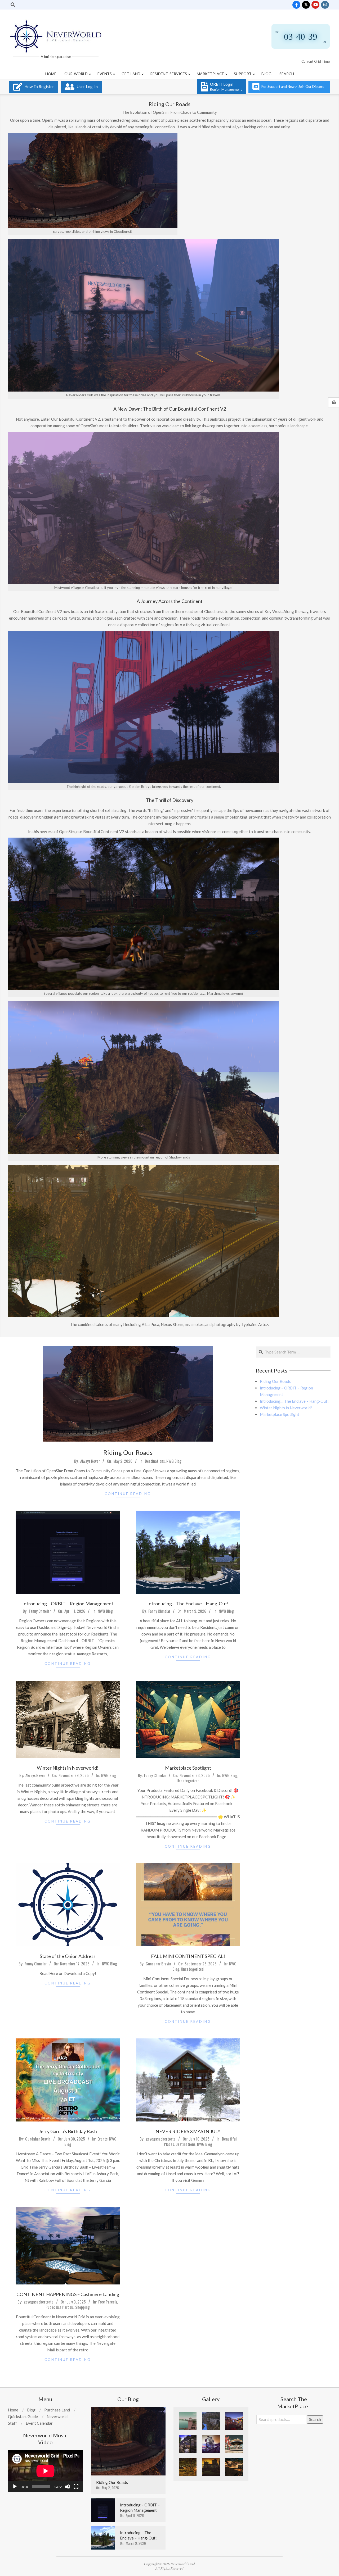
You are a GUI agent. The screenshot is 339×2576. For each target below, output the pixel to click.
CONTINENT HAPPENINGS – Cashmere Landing (68, 2294)
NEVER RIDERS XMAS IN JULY (188, 2131)
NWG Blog (174, 1461)
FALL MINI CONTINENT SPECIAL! (188, 1956)
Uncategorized (188, 1780)
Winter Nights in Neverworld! (68, 1768)
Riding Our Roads (128, 1452)
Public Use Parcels (60, 2307)
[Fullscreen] (76, 2487)
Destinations (155, 1461)
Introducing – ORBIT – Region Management (68, 1603)
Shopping (82, 2307)
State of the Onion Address (68, 1956)
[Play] (15, 2487)
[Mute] (68, 2487)
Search (315, 2419)
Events (102, 2139)
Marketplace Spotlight (188, 1768)
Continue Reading (128, 1494)
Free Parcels (108, 2302)
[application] (45, 2471)
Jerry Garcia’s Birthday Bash (68, 2131)
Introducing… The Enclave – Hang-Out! (188, 1603)
